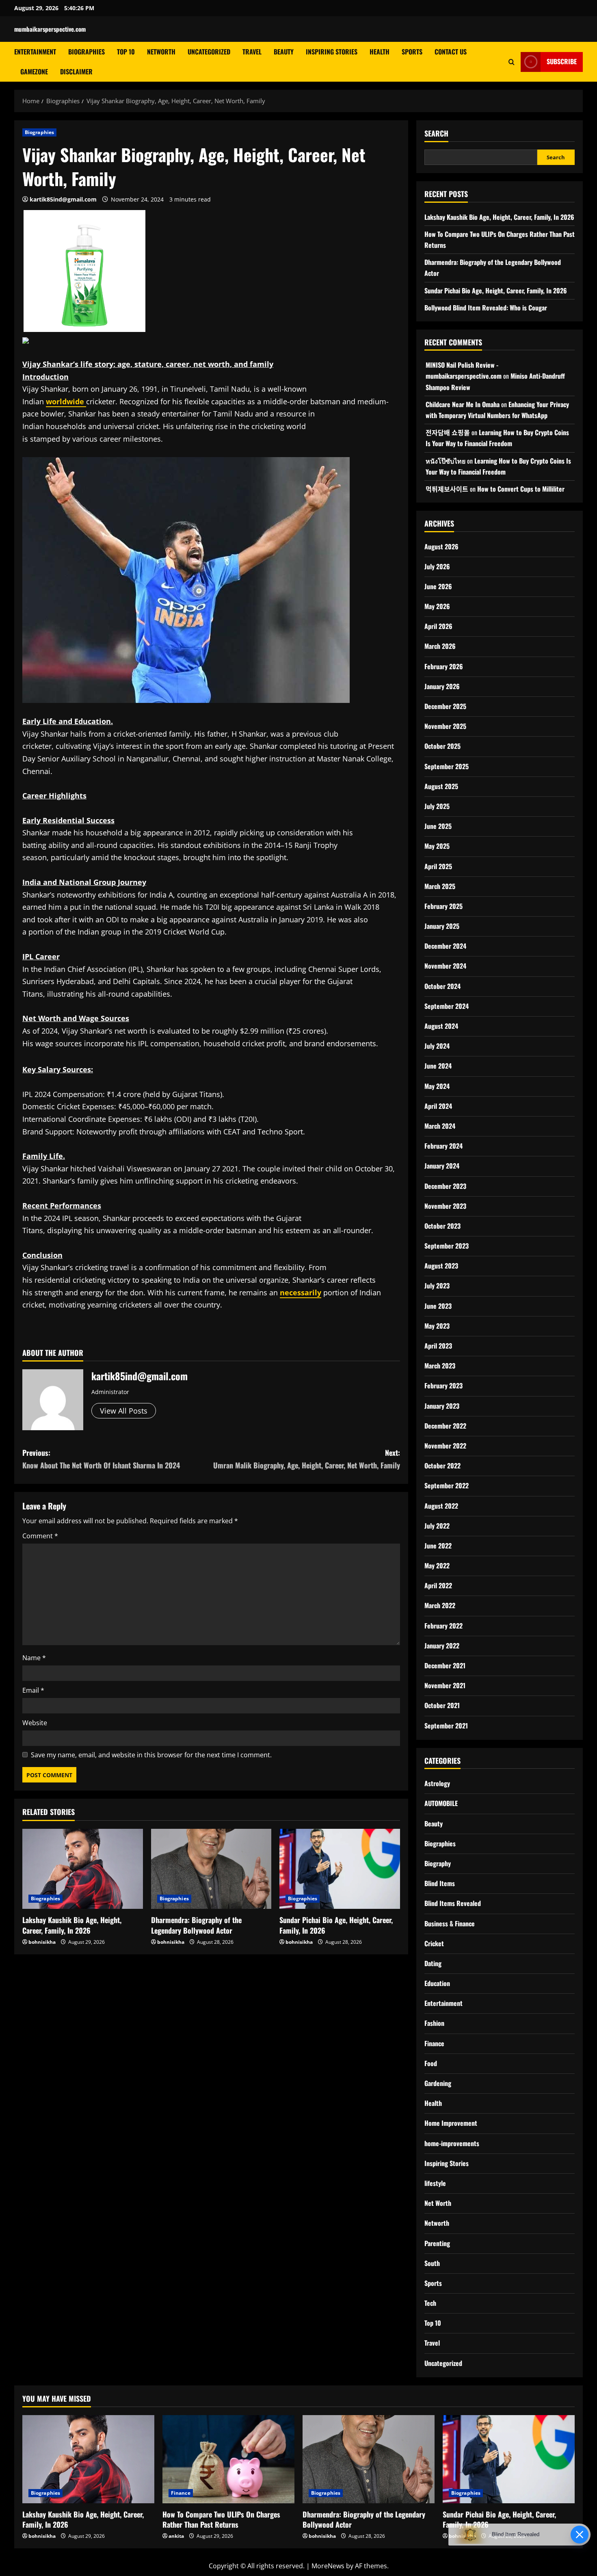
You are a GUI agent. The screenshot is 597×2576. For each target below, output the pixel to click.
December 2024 (445, 946)
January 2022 (442, 1646)
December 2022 (445, 1426)
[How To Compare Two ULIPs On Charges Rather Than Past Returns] (228, 2459)
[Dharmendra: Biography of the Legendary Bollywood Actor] (211, 1869)
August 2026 (441, 546)
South (432, 2263)
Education (437, 1983)
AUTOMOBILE (441, 1803)
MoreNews (328, 2566)
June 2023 (438, 1306)
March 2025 (440, 886)
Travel (252, 52)
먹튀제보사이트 (447, 489)
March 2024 (440, 1126)
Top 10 (126, 52)
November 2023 (445, 1206)
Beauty (284, 52)
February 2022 (443, 1626)
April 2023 (438, 1346)
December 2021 (445, 1665)
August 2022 (441, 1506)
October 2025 (442, 746)
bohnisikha (42, 1942)
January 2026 (442, 686)
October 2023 (442, 1226)
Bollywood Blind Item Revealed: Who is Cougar (486, 308)
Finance (434, 2043)
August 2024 (441, 1026)
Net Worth (438, 2203)
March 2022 (440, 1605)
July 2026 (437, 566)
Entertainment (35, 52)
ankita (176, 2536)
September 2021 (446, 1726)
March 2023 (440, 1366)
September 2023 (447, 1246)
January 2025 (442, 926)
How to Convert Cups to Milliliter (521, 489)
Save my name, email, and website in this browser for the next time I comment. (151, 1755)
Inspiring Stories (332, 52)
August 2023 (441, 1266)
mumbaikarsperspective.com (50, 29)
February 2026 (444, 666)
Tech (430, 2303)
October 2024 (442, 986)
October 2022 (442, 1466)
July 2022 (437, 1526)
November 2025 (445, 726)
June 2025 (438, 826)
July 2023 (437, 1286)
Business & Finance (450, 1923)
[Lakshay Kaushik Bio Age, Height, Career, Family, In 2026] (83, 1869)
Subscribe (562, 61)
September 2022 (447, 1485)
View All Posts (124, 1411)
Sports (412, 52)
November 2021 (445, 1685)
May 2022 (437, 1566)
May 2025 (437, 846)
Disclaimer (76, 72)
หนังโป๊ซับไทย (446, 461)
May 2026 (437, 606)
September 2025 (447, 766)
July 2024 (437, 1046)
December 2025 (445, 706)
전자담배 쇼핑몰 (448, 432)
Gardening (438, 2083)
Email (33, 1690)
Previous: (101, 1459)
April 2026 (438, 626)
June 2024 (438, 1066)
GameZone (34, 72)
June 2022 (438, 1546)
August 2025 (441, 786)
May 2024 (437, 1086)
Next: (307, 1459)
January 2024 (442, 1166)
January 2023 (442, 1406)
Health (380, 52)
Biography (438, 1863)
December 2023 (445, 1186)
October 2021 (442, 1705)
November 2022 (445, 1446)
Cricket (434, 1943)
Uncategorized (209, 52)
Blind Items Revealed (453, 1903)
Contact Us (451, 52)
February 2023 (443, 1386)
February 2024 (443, 1146)
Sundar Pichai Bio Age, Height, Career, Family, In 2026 (336, 1925)
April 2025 (438, 866)
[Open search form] (512, 62)
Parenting (437, 2243)
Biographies (87, 52)
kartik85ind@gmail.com (63, 199)
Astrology (437, 1783)
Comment (40, 1536)
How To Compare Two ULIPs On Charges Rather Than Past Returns (221, 2519)
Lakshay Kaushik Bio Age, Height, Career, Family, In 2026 (72, 1925)
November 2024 (445, 966)
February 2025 (443, 906)
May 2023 (437, 1326)
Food (431, 2063)
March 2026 (440, 646)
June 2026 (438, 586)
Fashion (434, 2023)
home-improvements (452, 2143)
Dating (433, 1963)
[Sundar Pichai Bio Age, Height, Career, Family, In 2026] (340, 1869)
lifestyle (435, 2183)
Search (436, 133)
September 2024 (447, 1006)
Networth (161, 52)
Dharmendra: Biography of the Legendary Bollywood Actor (196, 1925)
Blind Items (440, 1883)
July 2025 (437, 806)
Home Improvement (451, 2123)
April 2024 (438, 1106)
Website (35, 1723)
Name (34, 1658)
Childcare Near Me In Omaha (463, 404)
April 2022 (438, 1585)
